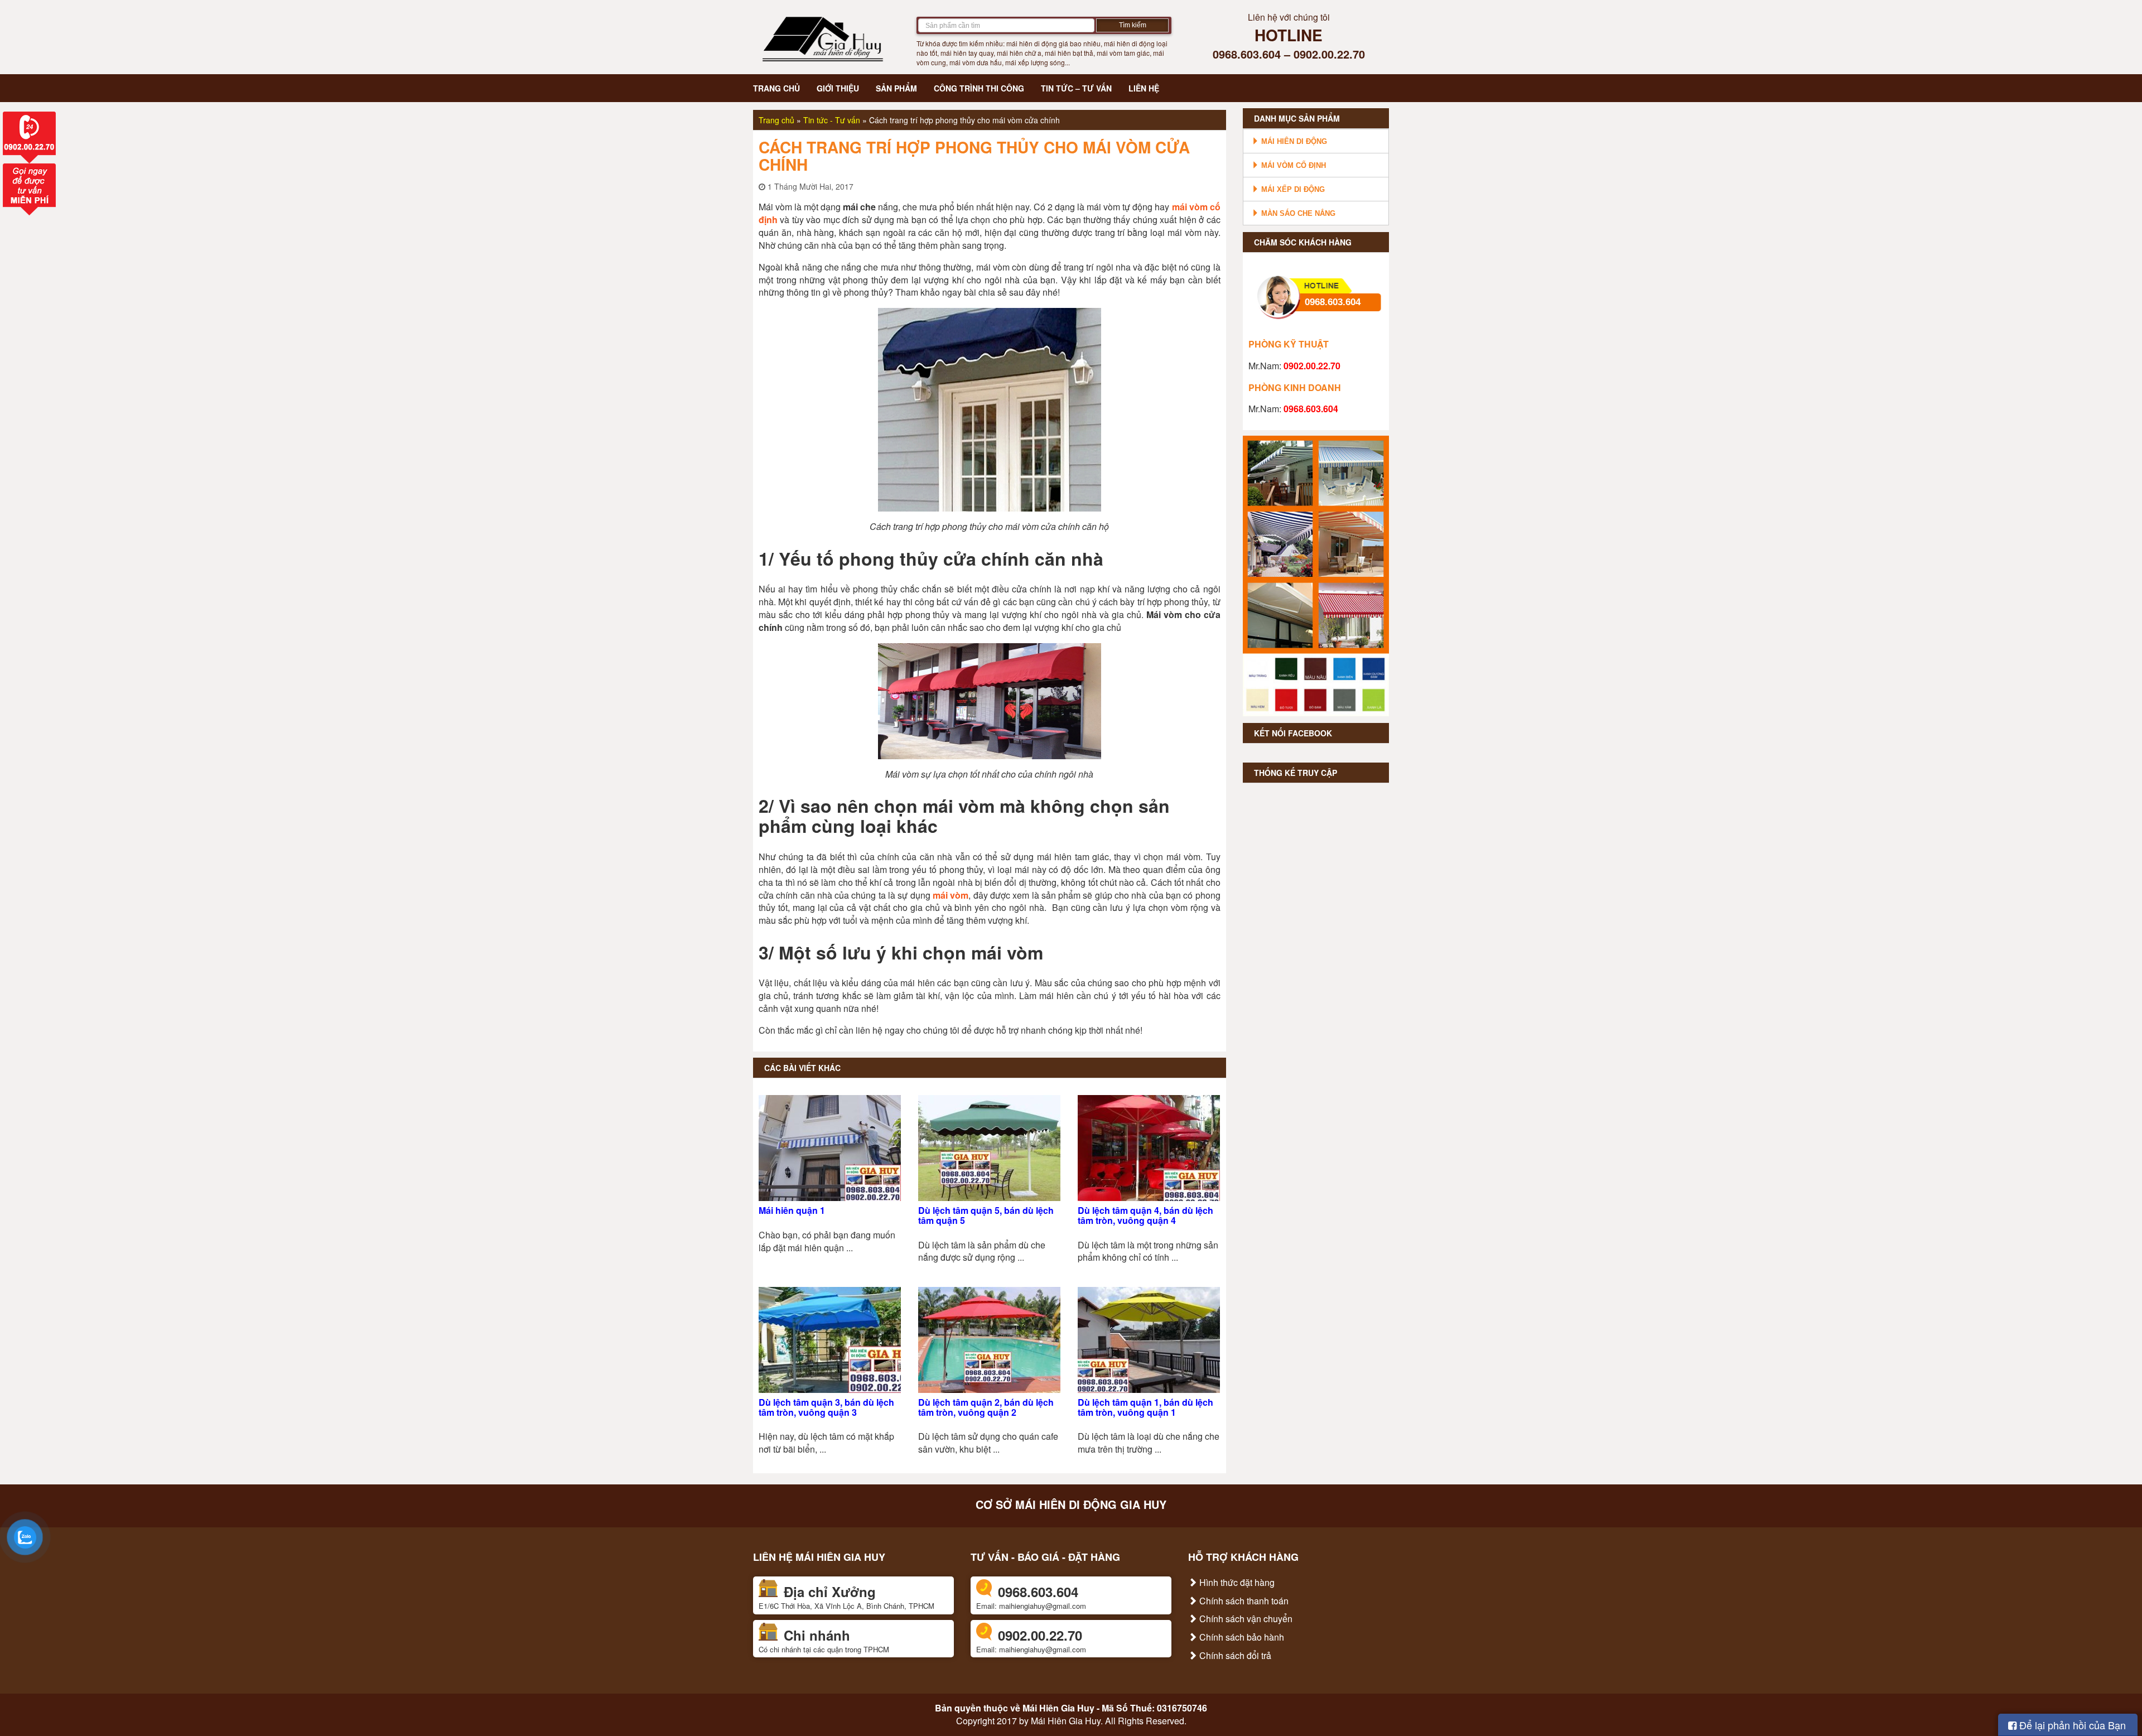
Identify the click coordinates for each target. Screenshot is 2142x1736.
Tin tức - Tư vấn (832, 120)
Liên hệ (1144, 88)
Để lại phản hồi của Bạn (2071, 1725)
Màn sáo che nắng (1297, 213)
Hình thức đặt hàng (1236, 1582)
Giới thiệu (838, 88)
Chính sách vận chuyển (1245, 1619)
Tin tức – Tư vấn (1076, 88)
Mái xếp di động (1292, 189)
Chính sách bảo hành (1241, 1637)
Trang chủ (776, 88)
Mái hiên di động (1293, 141)
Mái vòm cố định (1292, 165)
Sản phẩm (896, 88)
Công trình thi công (979, 88)
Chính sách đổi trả (1234, 1655)
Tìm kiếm (1133, 25)
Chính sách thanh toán (1243, 1601)
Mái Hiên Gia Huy (1058, 1708)
